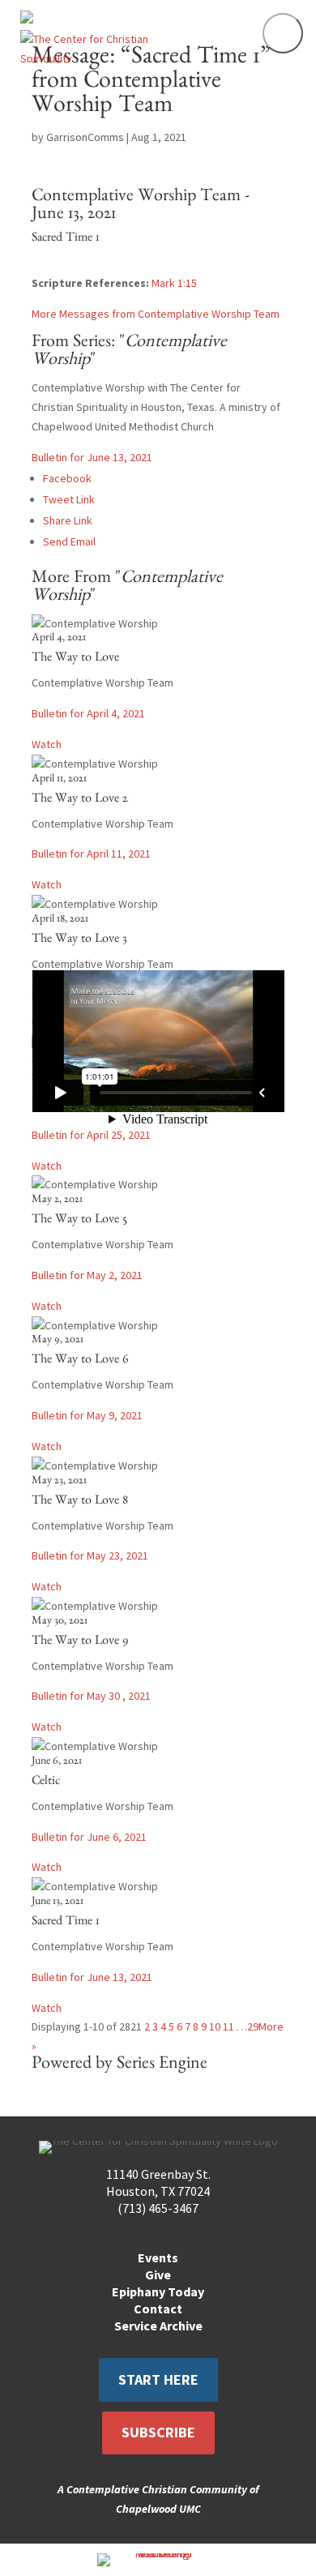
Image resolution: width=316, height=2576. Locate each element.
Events (158, 2257)
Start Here (158, 2379)
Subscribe (158, 2432)
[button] (283, 33)
